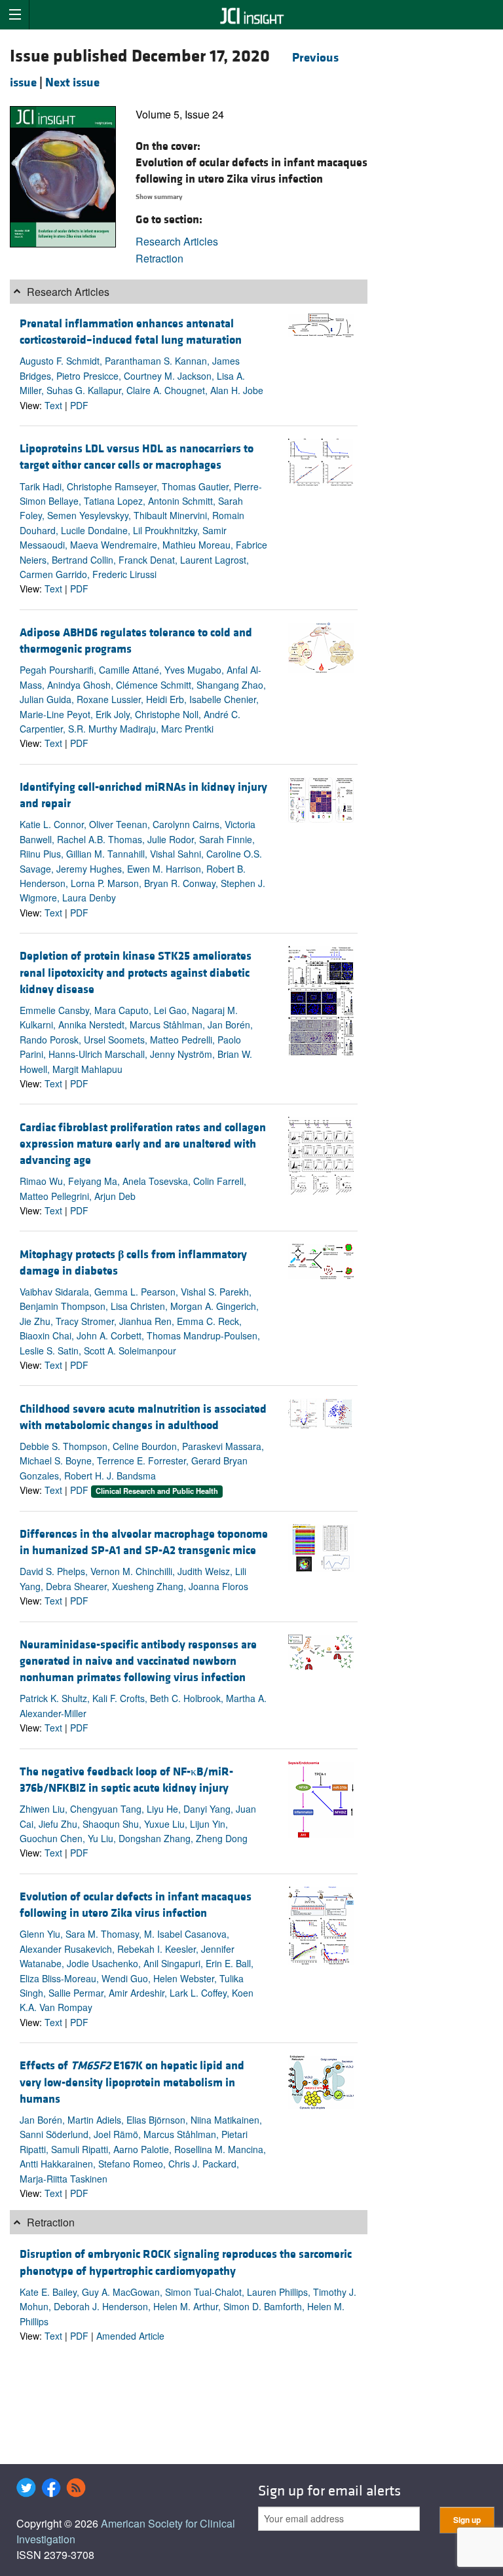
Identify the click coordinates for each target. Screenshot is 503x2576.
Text (53, 405)
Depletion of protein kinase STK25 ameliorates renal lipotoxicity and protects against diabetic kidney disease (136, 972)
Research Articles (177, 241)
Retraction (159, 258)
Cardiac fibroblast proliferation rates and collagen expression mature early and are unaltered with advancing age (143, 1144)
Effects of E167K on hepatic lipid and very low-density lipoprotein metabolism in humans (132, 2082)
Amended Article (130, 2336)
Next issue (72, 82)
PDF (79, 405)
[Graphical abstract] (321, 324)
